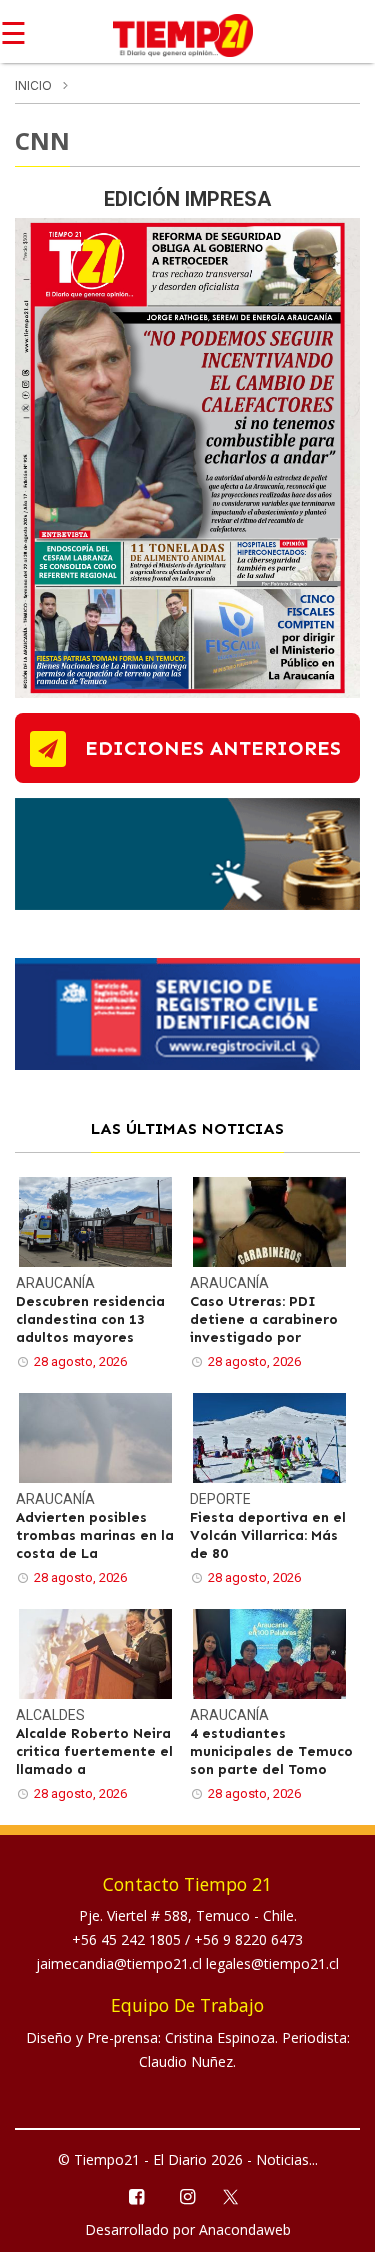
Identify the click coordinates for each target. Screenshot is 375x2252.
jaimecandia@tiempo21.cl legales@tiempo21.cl (187, 1963)
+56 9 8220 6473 (248, 1939)
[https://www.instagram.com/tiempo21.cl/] (187, 2195)
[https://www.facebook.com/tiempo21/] (136, 2195)
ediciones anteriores (213, 748)
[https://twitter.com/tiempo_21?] (238, 2195)
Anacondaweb (245, 2229)
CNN (42, 140)
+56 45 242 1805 (128, 1939)
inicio (33, 85)
